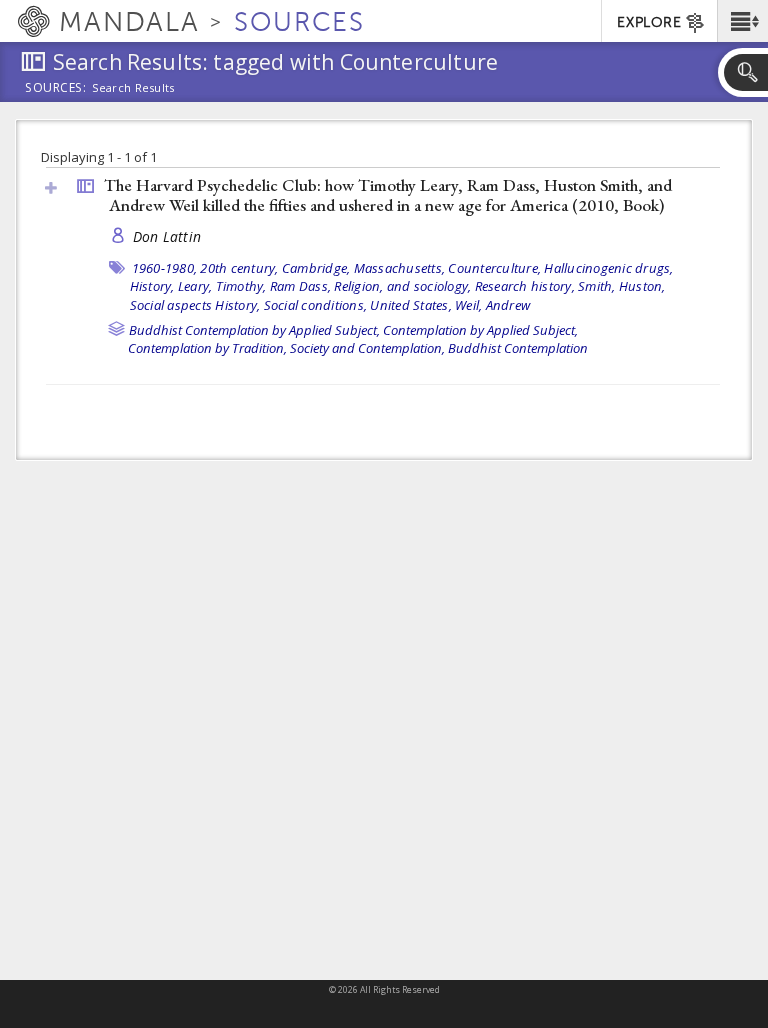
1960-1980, (165, 268)
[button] (742, 21)
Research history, (525, 286)
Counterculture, (494, 268)
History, (152, 286)
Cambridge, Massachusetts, (363, 268)
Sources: (56, 89)
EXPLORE (649, 22)
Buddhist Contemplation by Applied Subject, (254, 330)
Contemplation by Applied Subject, (480, 330)
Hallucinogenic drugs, (608, 268)
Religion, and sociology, (402, 286)
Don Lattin (167, 236)
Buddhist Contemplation (518, 348)
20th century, (239, 268)
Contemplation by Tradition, (207, 348)
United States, (411, 305)
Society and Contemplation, (367, 348)
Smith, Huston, (622, 286)
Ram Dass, (300, 286)
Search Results (133, 88)
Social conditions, (316, 305)
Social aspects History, (195, 305)
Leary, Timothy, (222, 286)
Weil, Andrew (492, 305)
